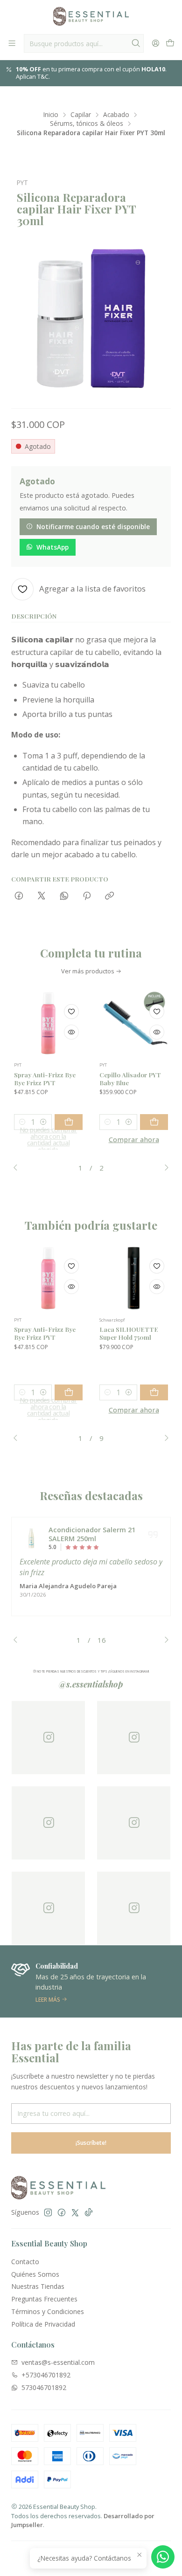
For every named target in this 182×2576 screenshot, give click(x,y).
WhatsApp (52, 547)
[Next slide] (164, 1168)
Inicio (51, 115)
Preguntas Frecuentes (44, 2299)
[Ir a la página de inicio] (91, 16)
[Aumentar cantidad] (43, 1122)
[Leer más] (91, 1982)
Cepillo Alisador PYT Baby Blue (130, 1078)
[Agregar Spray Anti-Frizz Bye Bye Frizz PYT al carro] (69, 1122)
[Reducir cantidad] (22, 1122)
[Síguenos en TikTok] (89, 2212)
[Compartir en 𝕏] (42, 896)
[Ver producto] (31, 1538)
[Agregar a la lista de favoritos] (71, 1012)
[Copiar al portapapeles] (109, 896)
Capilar (81, 115)
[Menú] (12, 43)
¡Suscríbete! (91, 2143)
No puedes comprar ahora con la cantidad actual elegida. (48, 1140)
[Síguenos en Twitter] (75, 2212)
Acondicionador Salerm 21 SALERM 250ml (92, 1534)
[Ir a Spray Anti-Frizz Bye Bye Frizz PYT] (48, 1023)
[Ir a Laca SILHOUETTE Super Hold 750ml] (134, 1278)
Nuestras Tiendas (38, 2286)
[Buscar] (136, 43)
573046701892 (44, 2387)
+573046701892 (46, 2375)
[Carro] (170, 43)
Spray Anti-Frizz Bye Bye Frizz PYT (45, 1078)
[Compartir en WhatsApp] (64, 896)
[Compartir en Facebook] (19, 896)
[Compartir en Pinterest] (87, 896)
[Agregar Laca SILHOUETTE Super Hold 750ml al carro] (154, 1392)
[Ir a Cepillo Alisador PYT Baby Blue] (134, 1023)
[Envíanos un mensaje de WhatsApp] (163, 2557)
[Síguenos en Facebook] (62, 2212)
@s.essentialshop (91, 1684)
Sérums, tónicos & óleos (87, 124)
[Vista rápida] (71, 1032)
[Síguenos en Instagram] (48, 2212)
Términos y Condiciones (48, 2311)
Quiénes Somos (35, 2274)
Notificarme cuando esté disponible (93, 527)
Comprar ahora (134, 1140)
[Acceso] (156, 43)
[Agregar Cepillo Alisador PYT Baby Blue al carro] (154, 1122)
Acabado (116, 115)
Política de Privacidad (43, 2324)
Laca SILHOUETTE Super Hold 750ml (129, 1333)
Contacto (25, 2262)
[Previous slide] (18, 1168)
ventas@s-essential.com (58, 2362)
